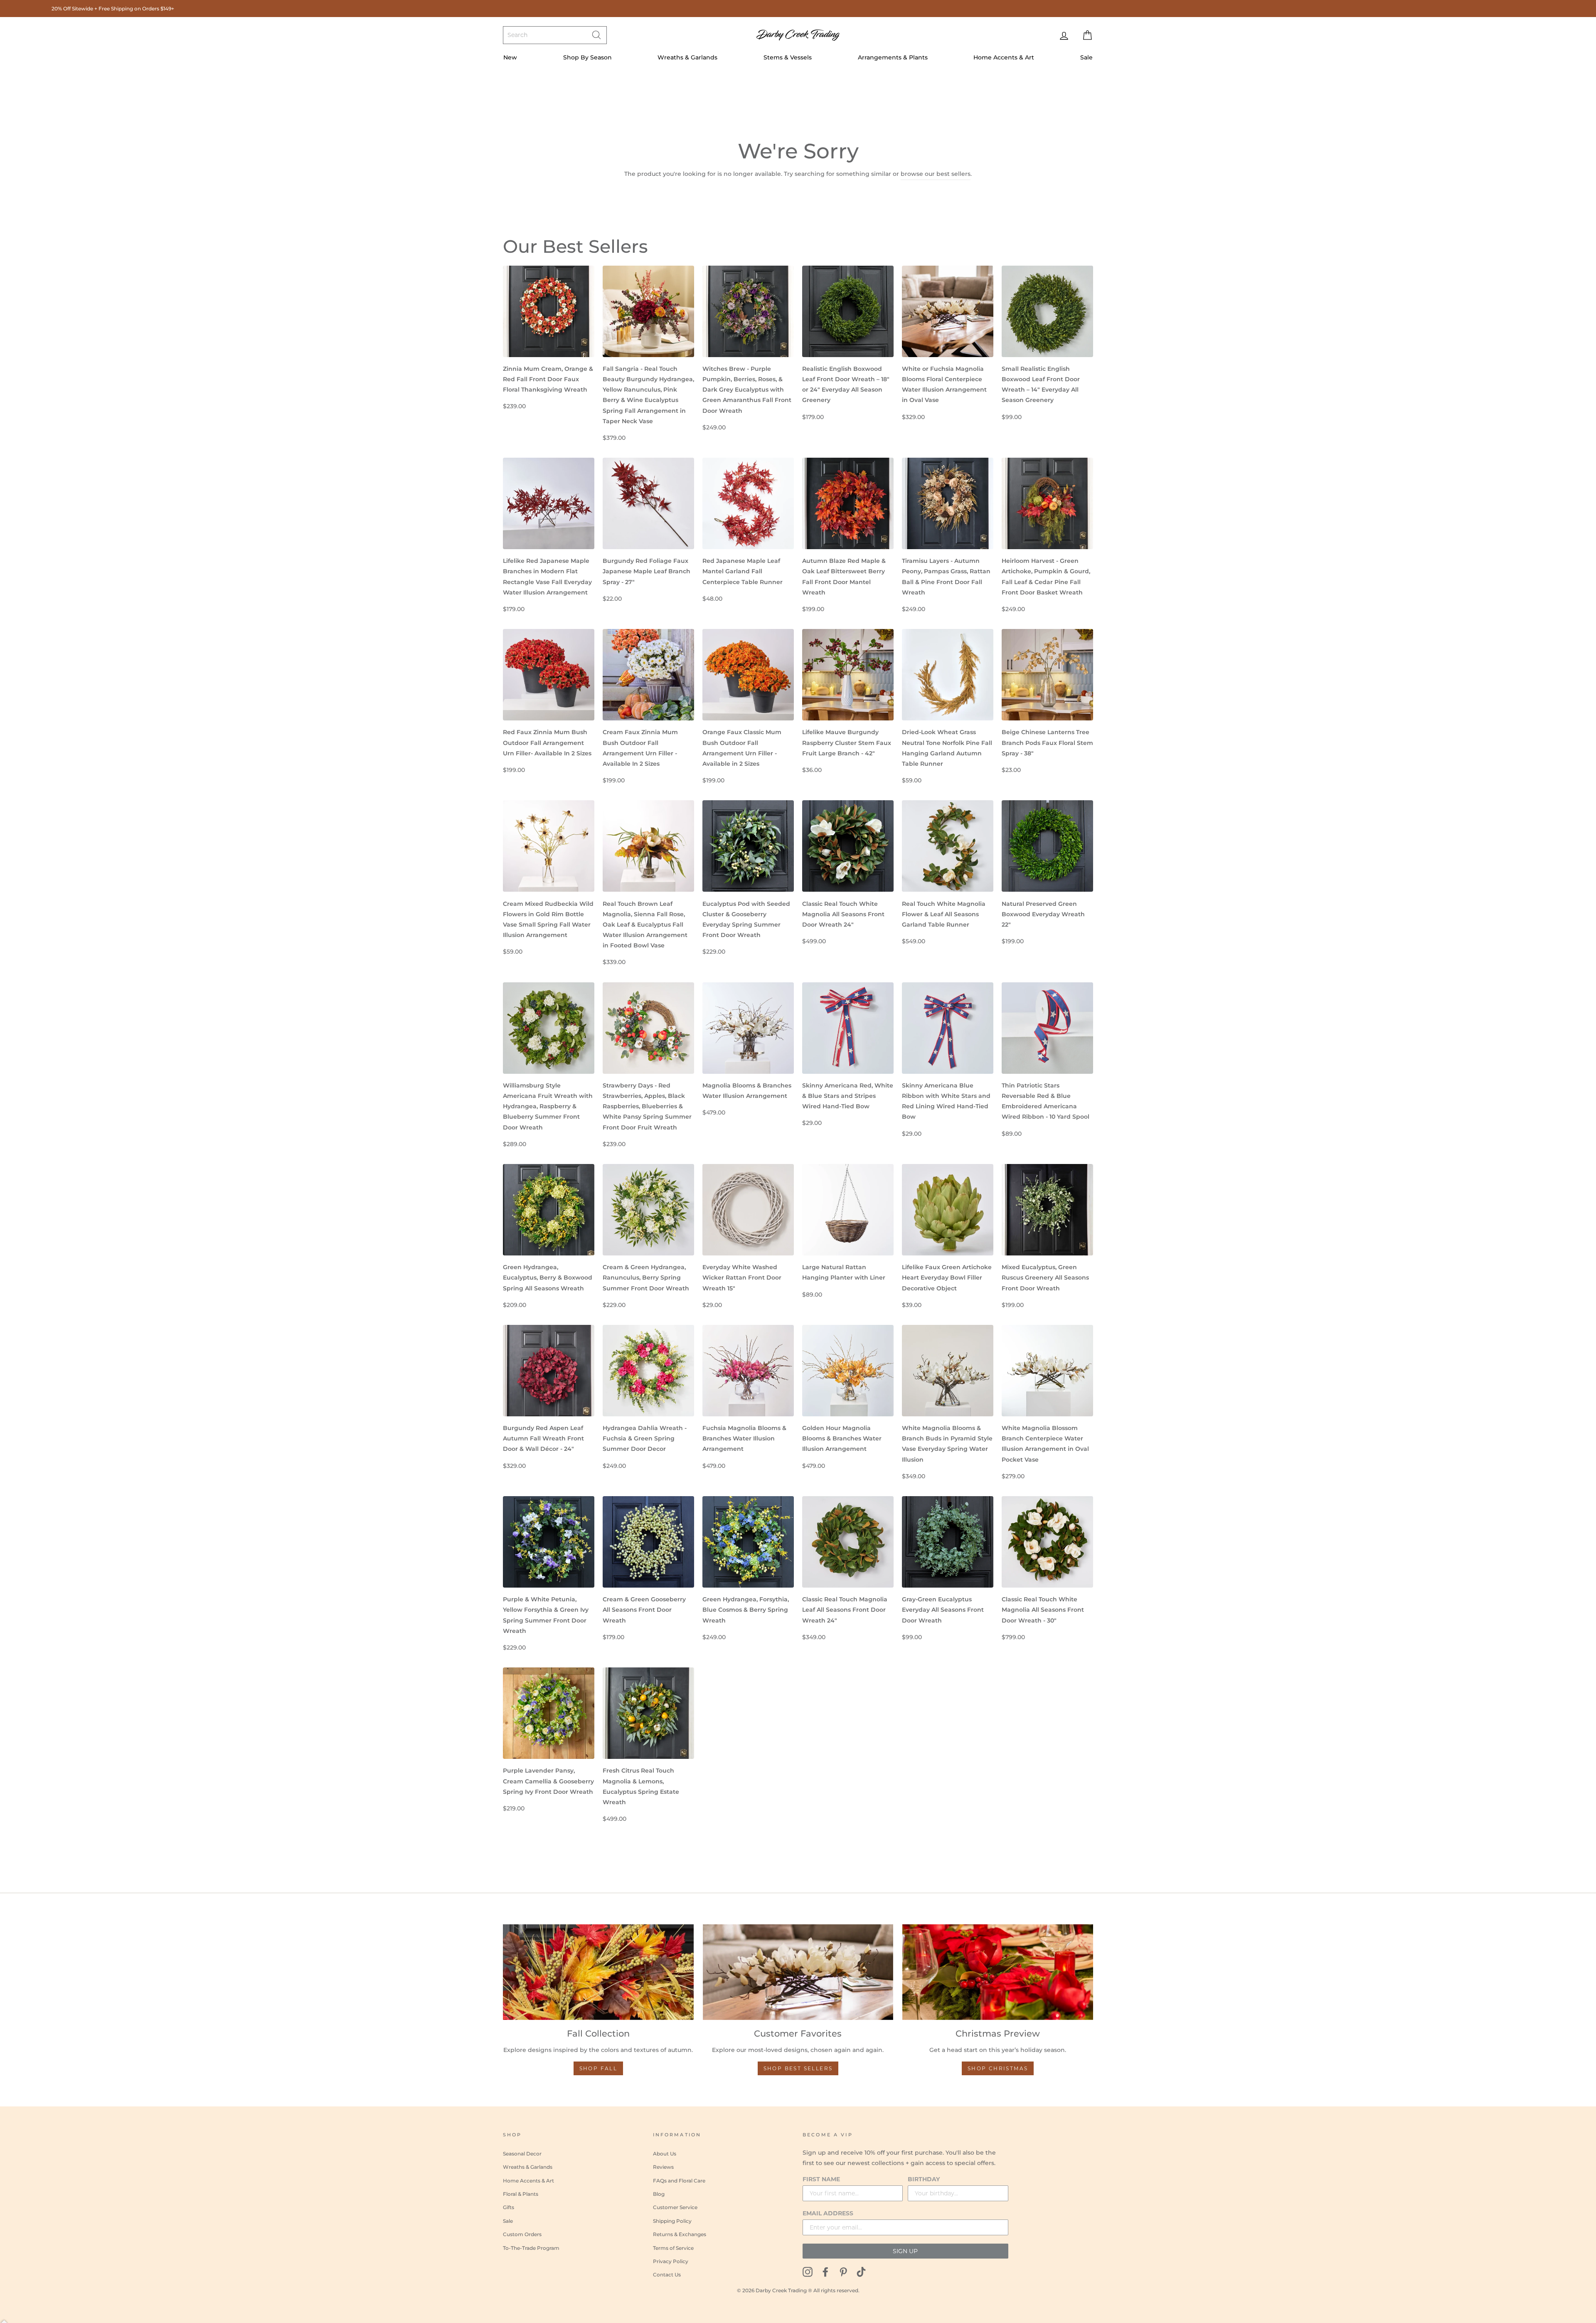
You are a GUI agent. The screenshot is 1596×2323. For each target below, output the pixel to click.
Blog (659, 2194)
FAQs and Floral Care (679, 2181)
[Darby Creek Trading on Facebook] (825, 2271)
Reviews (663, 2167)
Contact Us (667, 2275)
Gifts (509, 2207)
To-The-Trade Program (531, 2248)
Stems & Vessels (788, 57)
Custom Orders (522, 2234)
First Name (821, 2179)
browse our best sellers (936, 174)
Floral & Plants (521, 2194)
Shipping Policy (672, 2221)
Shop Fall (598, 2068)
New (510, 57)
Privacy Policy (671, 2261)
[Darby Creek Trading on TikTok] (861, 2271)
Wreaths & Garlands (687, 57)
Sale (1086, 57)
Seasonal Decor (522, 2154)
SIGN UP (905, 2251)
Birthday (924, 2179)
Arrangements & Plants (893, 57)
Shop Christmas (998, 2068)
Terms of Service (673, 2248)
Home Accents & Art (1004, 57)
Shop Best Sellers (798, 2068)
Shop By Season (587, 57)
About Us (665, 2154)
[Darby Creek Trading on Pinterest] (843, 2271)
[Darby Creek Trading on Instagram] (808, 2271)
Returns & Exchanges (680, 2234)
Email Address (828, 2213)
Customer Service (675, 2207)
